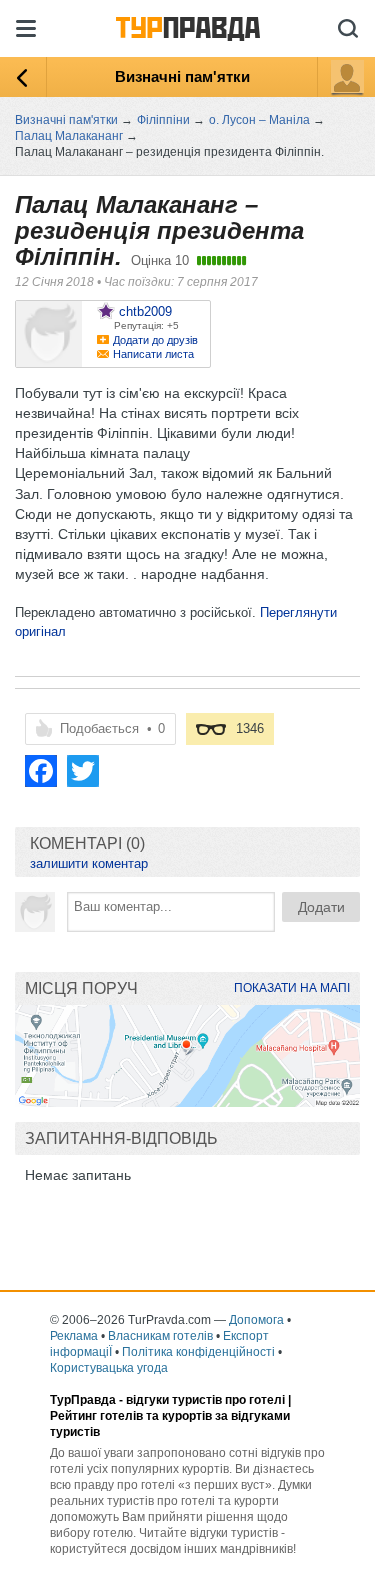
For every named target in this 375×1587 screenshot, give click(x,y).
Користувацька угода (109, 1368)
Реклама (74, 1336)
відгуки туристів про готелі (205, 1400)
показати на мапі (292, 988)
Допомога (256, 1320)
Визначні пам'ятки (182, 76)
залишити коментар (89, 863)
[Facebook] (41, 771)
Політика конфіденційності (198, 1352)
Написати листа (153, 354)
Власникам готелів (160, 1336)
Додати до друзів (155, 340)
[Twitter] (83, 771)
